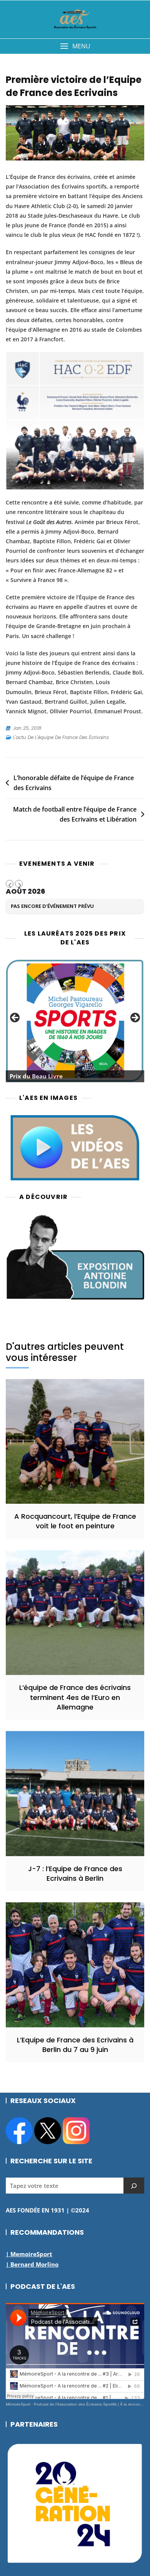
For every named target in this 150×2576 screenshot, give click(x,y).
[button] (75, 46)
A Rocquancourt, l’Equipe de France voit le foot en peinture (75, 1521)
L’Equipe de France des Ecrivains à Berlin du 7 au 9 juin (75, 2045)
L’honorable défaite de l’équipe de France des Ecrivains (74, 783)
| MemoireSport (29, 2254)
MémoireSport (18, 2404)
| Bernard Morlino (32, 2264)
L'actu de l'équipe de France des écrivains (61, 737)
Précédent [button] (15, 1018)
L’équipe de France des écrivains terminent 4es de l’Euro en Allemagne (75, 1697)
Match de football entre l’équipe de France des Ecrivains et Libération (75, 814)
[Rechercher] (134, 2186)
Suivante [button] (135, 1018)
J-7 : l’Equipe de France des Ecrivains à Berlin (75, 1873)
